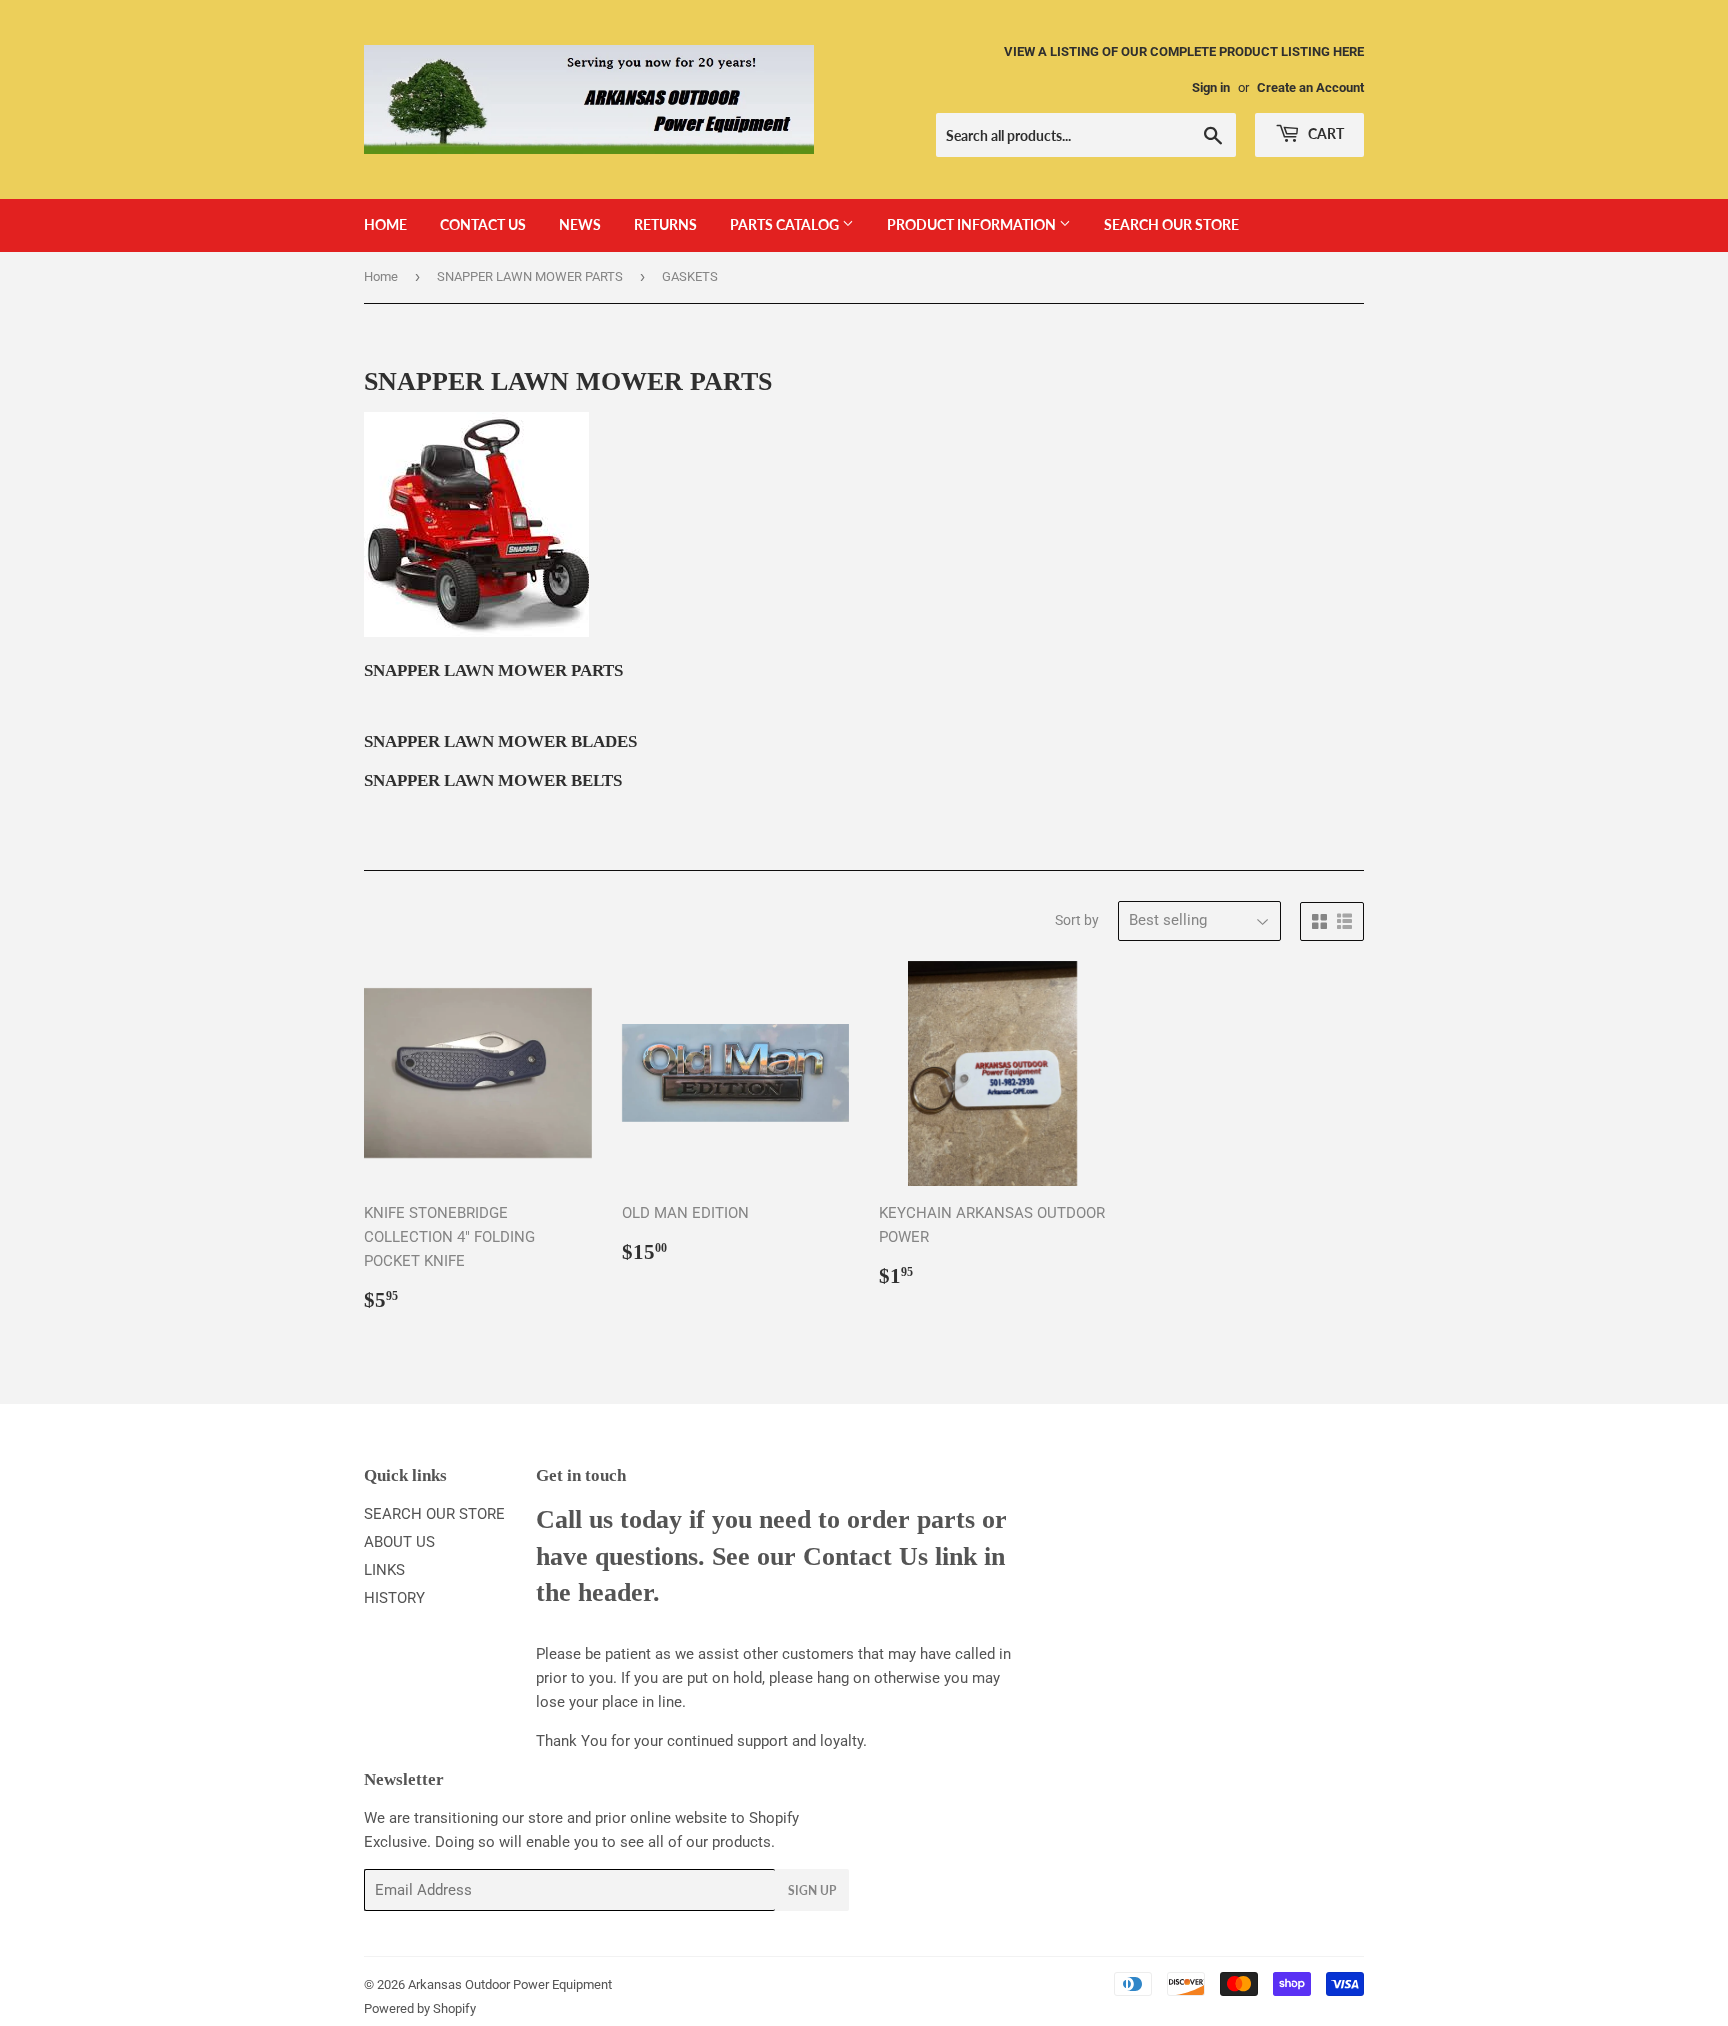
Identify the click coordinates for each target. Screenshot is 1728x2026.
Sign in (1211, 87)
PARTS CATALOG (786, 224)
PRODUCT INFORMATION (973, 224)
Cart (1324, 133)
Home (381, 276)
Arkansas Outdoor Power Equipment (510, 1984)
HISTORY (394, 1598)
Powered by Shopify (420, 2008)
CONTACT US (483, 224)
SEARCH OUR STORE (1171, 224)
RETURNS (665, 224)
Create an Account (1310, 87)
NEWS (580, 224)
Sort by (1077, 920)
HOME (385, 224)
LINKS (384, 1570)
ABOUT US (399, 1542)
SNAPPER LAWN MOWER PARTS (530, 276)
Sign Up (812, 1890)
